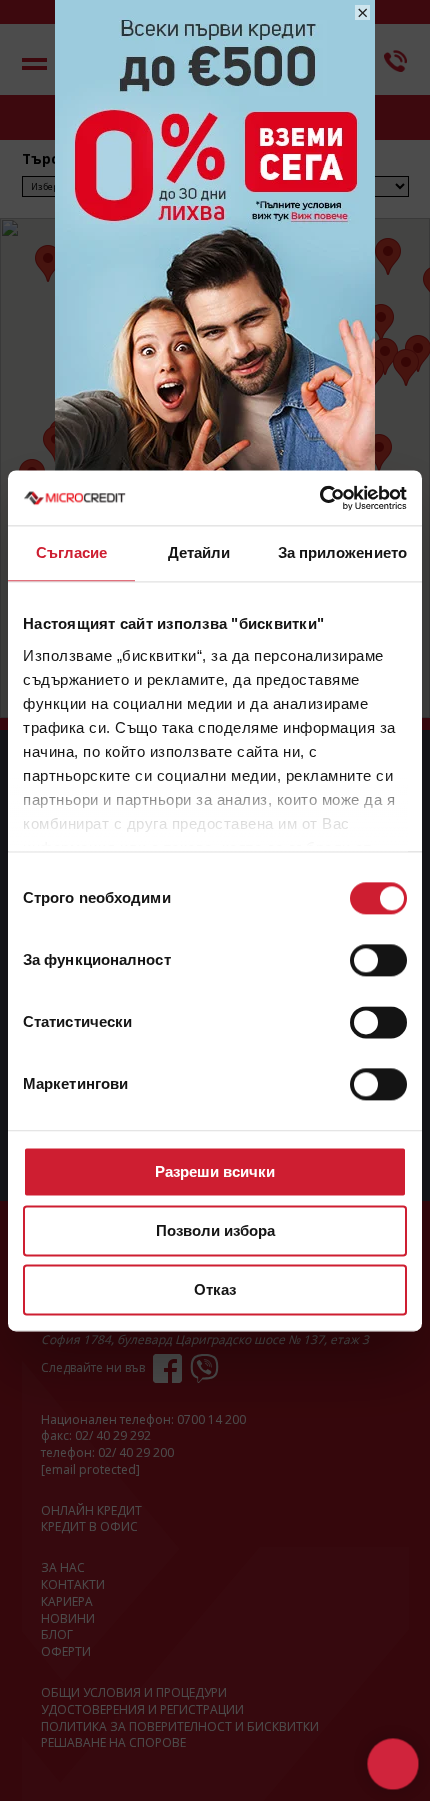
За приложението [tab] (343, 552)
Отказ (215, 1289)
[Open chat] (392, 1763)
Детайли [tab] (199, 552)
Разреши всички (215, 1171)
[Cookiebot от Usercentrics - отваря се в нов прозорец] (319, 498)
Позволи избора (215, 1230)
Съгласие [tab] (72, 552)
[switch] (378, 960)
